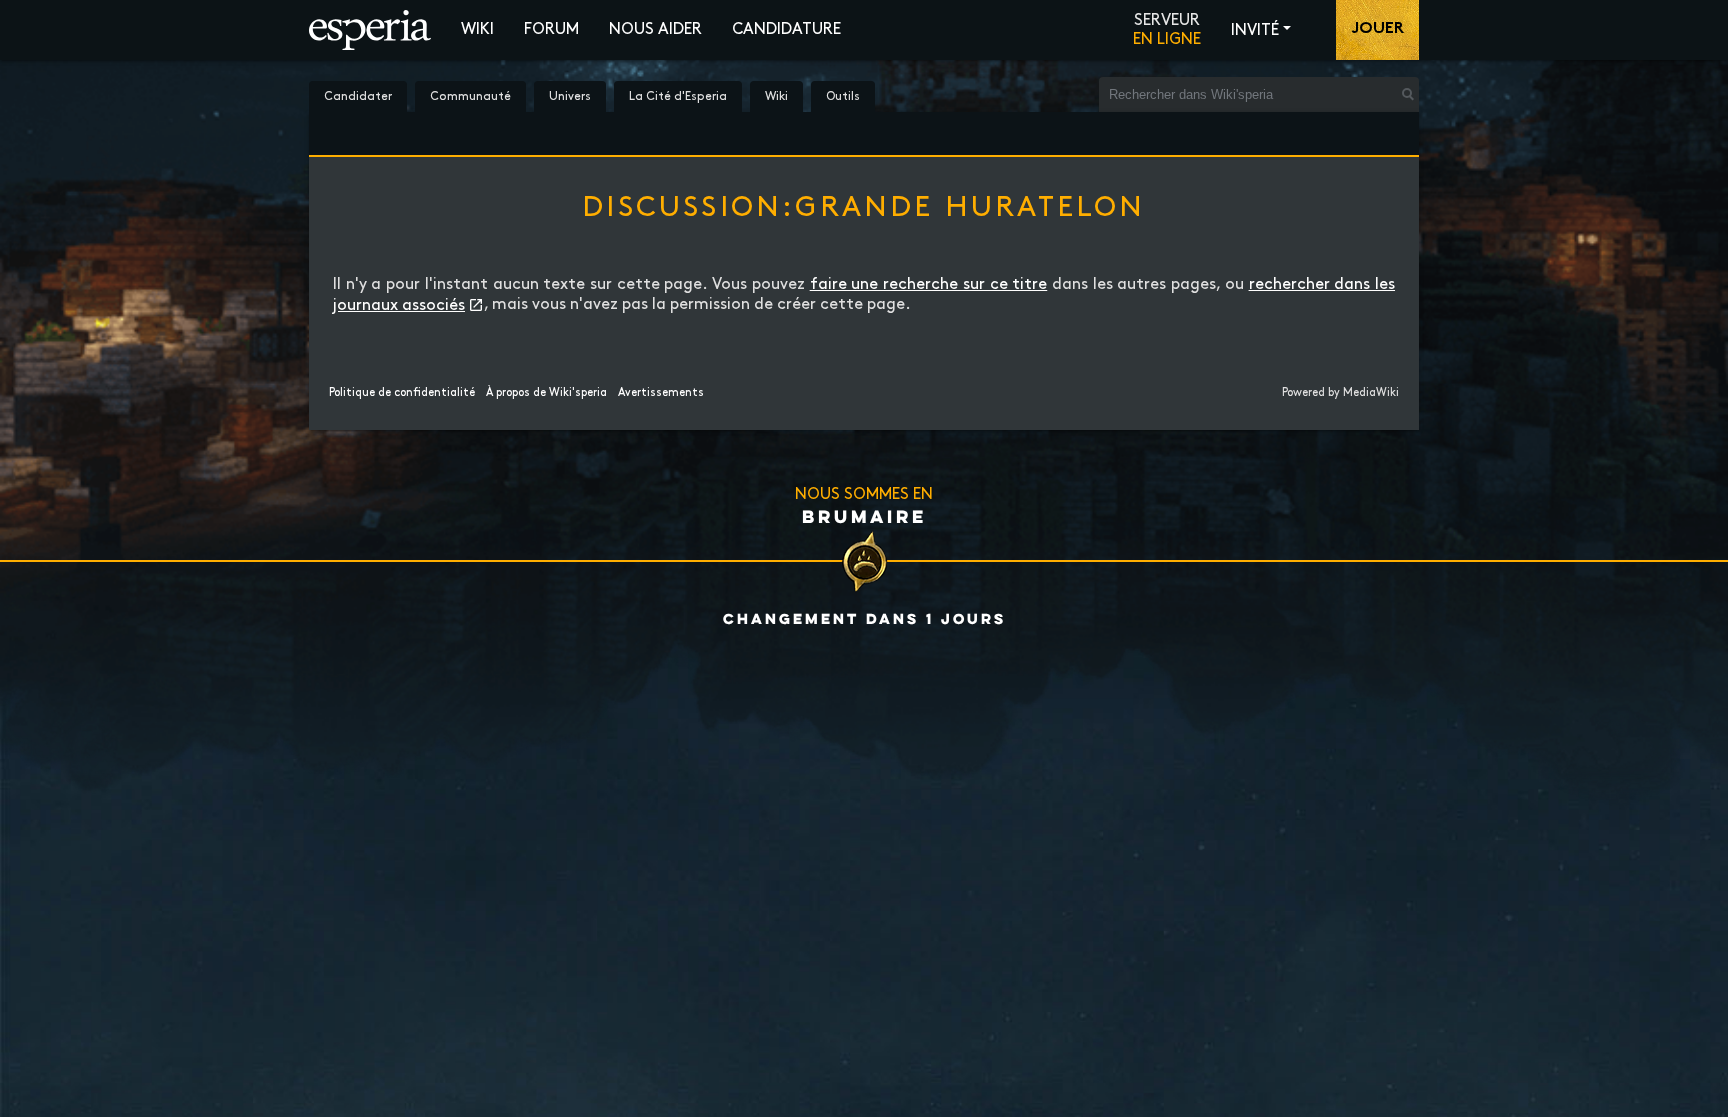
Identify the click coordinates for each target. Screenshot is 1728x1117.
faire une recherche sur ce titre (929, 284)
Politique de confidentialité (402, 393)
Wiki (477, 29)
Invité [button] (1255, 30)
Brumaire (864, 516)
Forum (551, 29)
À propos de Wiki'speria (546, 393)
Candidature (786, 29)
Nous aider (655, 29)
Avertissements (661, 393)
